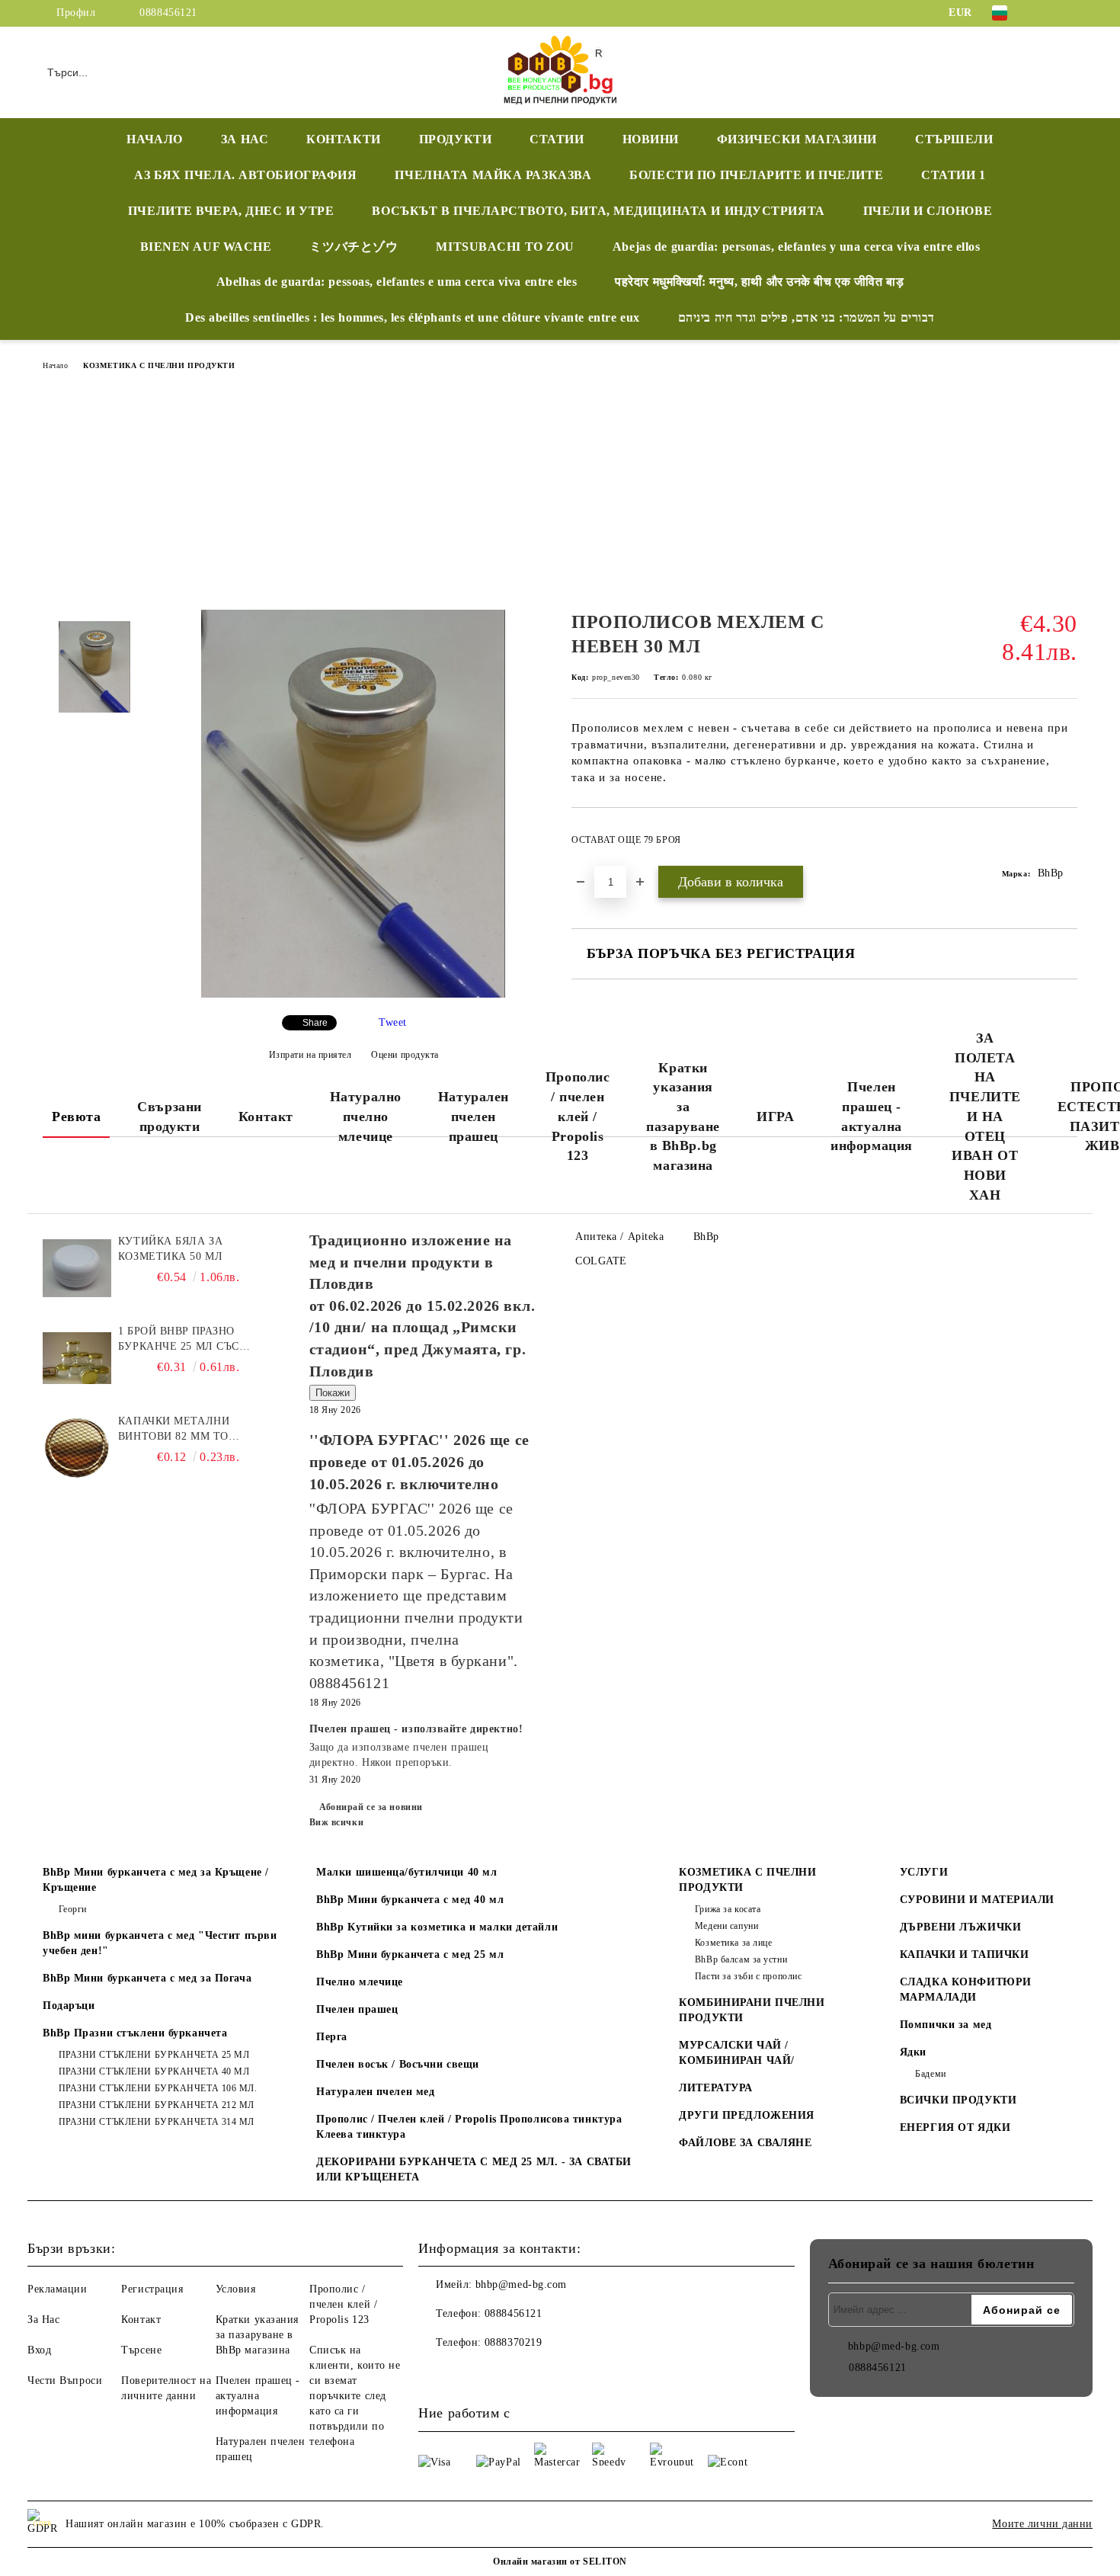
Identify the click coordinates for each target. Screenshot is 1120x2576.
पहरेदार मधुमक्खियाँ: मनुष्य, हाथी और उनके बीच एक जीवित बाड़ (759, 282)
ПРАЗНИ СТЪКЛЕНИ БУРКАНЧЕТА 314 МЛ (157, 2122)
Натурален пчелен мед (375, 2092)
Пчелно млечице (360, 1982)
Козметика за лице (733, 1943)
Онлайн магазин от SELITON (560, 2562)
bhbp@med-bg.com (521, 2284)
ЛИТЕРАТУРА (716, 2088)
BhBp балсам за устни (741, 1959)
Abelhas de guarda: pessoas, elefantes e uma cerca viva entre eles (397, 282)
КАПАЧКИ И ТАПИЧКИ (965, 1954)
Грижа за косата (728, 1909)
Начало (55, 365)
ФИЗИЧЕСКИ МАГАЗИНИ (797, 139)
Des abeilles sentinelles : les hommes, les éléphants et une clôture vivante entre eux (413, 317)
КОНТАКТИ (343, 139)
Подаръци (69, 2006)
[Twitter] (1069, 13)
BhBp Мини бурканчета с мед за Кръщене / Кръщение (156, 1880)
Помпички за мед (946, 2025)
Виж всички (337, 1822)
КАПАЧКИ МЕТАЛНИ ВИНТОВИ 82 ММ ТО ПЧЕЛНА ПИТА (174, 1430)
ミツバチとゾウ (354, 247)
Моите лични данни (1042, 2524)
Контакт (266, 1117)
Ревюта (76, 1117)
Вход (39, 2350)
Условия (236, 2289)
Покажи (333, 1393)
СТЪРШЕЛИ (954, 139)
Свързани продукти (169, 1117)
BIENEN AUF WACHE (206, 247)
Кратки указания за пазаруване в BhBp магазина (257, 2335)
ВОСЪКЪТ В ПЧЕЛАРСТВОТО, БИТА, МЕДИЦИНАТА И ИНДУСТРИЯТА (598, 211)
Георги (73, 1909)
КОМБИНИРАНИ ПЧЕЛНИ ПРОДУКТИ (752, 2010)
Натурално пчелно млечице (366, 1116)
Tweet (393, 1022)
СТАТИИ (557, 139)
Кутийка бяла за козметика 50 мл (170, 1249)
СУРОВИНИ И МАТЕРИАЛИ (977, 1900)
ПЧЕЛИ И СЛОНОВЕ (928, 211)
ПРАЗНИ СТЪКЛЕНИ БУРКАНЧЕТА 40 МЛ (154, 2071)
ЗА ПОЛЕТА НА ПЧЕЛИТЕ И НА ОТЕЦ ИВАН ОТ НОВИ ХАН (985, 1117)
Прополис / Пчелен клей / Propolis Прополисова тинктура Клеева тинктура (469, 2127)
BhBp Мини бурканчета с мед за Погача (147, 1978)
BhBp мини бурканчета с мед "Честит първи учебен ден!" (160, 1943)
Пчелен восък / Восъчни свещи (398, 2064)
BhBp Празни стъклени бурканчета (135, 2033)
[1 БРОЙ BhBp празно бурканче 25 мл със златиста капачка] (77, 1358)
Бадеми (930, 2074)
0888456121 (168, 13)
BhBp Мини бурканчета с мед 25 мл (410, 1954)
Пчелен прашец (357, 2009)
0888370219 (514, 2342)
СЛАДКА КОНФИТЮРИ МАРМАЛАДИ (966, 1990)
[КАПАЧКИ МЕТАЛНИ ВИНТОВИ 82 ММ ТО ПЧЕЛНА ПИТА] (77, 1448)
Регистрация (152, 2289)
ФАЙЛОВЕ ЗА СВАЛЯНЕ (745, 2143)
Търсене (141, 2350)
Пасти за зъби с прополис (748, 1976)
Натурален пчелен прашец (474, 1116)
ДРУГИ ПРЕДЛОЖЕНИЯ (747, 2115)
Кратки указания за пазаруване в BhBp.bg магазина (683, 1117)
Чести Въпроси (65, 2381)
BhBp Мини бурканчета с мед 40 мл (410, 1900)
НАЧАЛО (154, 139)
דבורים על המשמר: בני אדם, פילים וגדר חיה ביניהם (806, 317)
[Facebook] (1046, 13)
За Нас (43, 2320)
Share (315, 1023)
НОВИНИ (651, 139)
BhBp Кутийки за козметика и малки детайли (437, 1927)
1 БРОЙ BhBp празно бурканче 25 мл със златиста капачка (179, 1340)
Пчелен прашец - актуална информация (872, 1116)
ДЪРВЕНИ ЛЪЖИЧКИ (960, 1927)
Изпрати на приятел (310, 1055)
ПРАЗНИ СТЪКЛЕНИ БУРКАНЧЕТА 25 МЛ (154, 2055)
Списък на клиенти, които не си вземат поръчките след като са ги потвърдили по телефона (355, 2396)
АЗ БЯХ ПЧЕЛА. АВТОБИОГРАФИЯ (245, 175)
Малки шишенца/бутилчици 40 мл (406, 1872)
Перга (332, 2037)
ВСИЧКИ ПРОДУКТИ (958, 2100)
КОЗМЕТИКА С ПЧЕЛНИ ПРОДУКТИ (159, 365)
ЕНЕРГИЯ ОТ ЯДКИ (955, 2127)
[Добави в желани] (1066, 844)
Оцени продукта (405, 1055)
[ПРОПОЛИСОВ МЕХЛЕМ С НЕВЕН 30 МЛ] (353, 994)
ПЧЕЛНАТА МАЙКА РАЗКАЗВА (493, 175)
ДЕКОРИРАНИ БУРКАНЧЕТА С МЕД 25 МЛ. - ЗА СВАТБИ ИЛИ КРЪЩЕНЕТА (474, 2169)
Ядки (913, 2052)
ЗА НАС (245, 139)
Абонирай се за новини (371, 1807)
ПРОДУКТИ (455, 139)
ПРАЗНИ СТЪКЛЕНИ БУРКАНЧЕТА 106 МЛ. (158, 2088)
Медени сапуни (726, 1926)
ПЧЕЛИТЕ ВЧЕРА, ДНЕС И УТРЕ (231, 211)
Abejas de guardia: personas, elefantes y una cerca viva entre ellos (797, 247)
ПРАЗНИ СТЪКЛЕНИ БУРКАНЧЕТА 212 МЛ (157, 2105)
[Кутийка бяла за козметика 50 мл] (77, 1268)
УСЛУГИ (924, 1872)
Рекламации (58, 2289)
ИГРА (775, 1117)
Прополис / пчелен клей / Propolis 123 (578, 1116)
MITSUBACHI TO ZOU (505, 247)
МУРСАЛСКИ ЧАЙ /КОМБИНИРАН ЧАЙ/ (736, 2053)
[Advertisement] (560, 495)
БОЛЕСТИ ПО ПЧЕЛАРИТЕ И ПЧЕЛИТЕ (756, 175)
